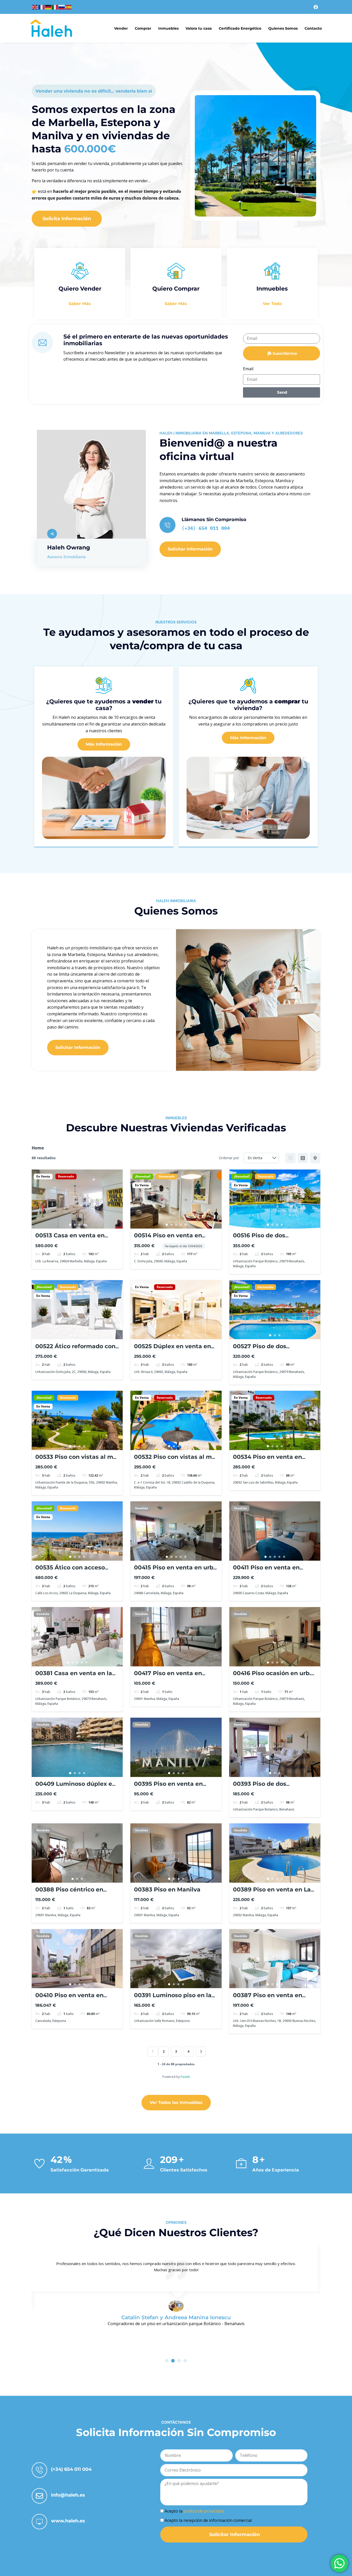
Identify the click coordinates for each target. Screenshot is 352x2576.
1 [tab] (70, 1225)
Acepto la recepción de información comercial (208, 2520)
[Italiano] (55, 7)
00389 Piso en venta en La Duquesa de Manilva (272, 1893)
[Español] (69, 7)
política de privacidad (204, 2511)
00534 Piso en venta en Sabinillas (267, 1460)
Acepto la (194, 2511)
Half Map (315, 1158)
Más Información (104, 744)
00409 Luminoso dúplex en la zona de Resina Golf (76, 1787)
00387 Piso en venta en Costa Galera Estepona (268, 1999)
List (303, 1158)
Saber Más (80, 304)
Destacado (166, 1176)
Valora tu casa (199, 28)
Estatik (185, 2077)
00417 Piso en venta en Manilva (168, 1677)
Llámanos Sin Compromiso (214, 520)
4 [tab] (84, 1225)
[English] (35, 7)
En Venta (43, 1176)
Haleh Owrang (69, 548)
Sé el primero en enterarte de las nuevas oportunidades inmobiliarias (146, 340)
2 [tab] (75, 1225)
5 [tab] (185, 1225)
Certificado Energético (240, 28)
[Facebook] (316, 7)
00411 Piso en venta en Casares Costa (266, 1571)
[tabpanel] (77, 1199)
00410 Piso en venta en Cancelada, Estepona (69, 1999)
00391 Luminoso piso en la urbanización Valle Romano (175, 1999)
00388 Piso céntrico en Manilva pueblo (69, 1893)
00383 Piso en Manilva (167, 1890)
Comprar (143, 28)
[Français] (42, 7)
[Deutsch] (48, 7)
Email (248, 369)
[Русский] (62, 7)
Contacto (313, 28)
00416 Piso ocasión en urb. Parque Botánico (272, 1677)
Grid (290, 1158)
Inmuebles (168, 28)
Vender (121, 28)
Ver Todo (272, 304)
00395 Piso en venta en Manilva (168, 1787)
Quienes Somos (283, 28)
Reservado (66, 1176)
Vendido (141, 1508)
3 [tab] (80, 1225)
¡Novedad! (143, 1176)
